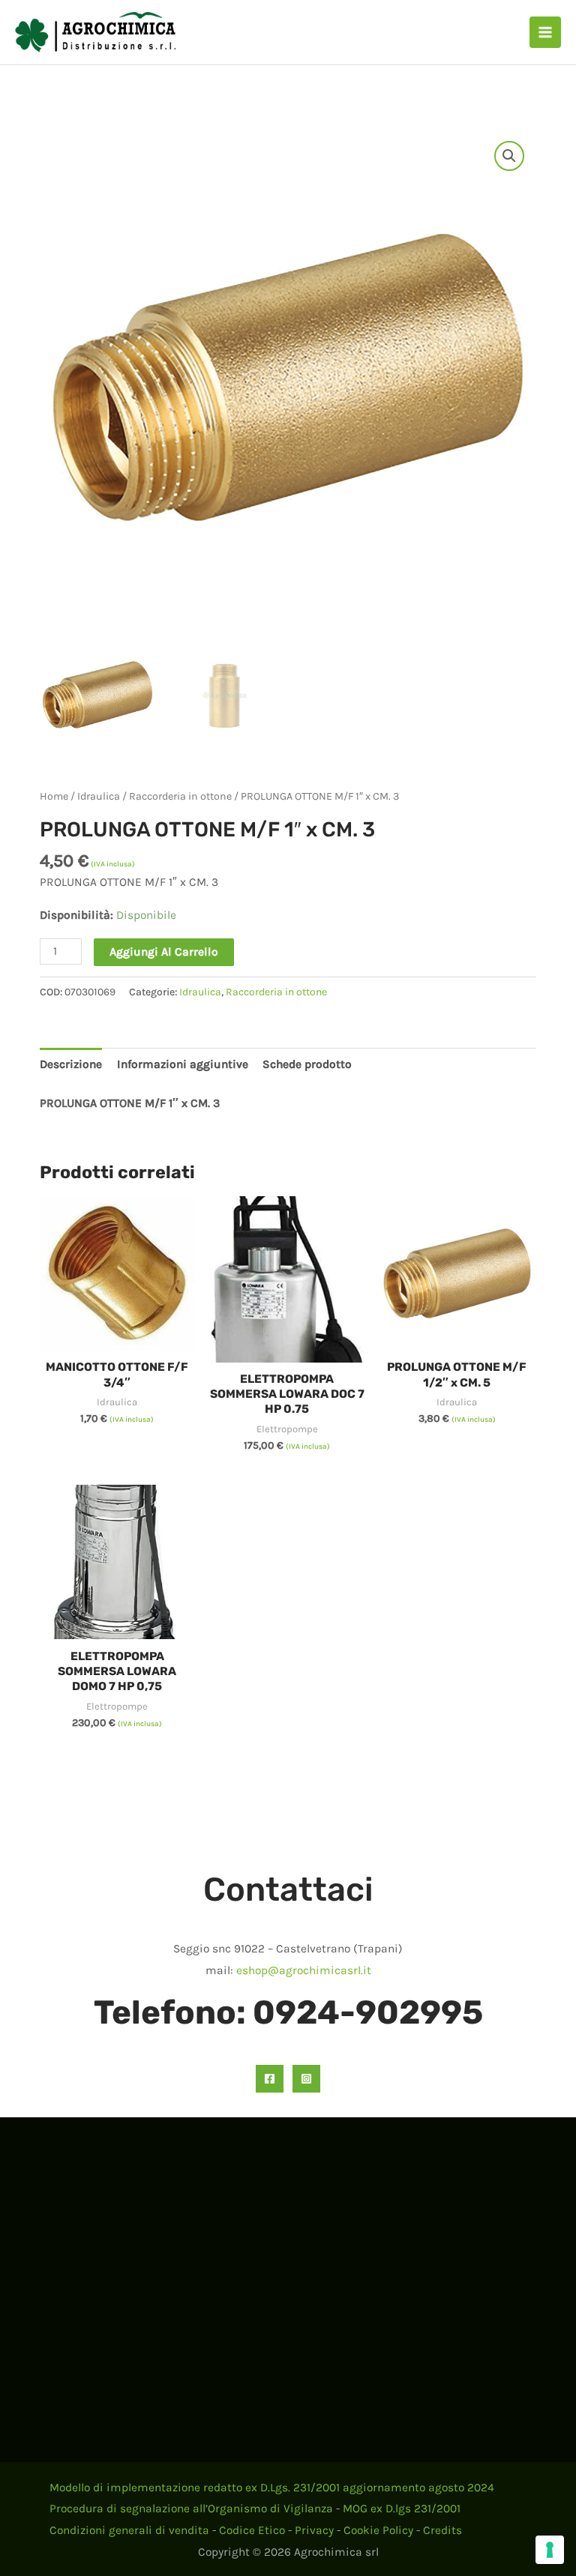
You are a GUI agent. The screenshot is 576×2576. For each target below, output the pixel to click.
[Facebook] (270, 2079)
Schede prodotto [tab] (307, 1064)
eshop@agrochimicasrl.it (304, 1970)
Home (54, 796)
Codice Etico (252, 2530)
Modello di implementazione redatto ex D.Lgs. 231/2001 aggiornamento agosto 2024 (272, 2488)
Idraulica (99, 796)
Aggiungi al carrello (164, 952)
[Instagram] (306, 2079)
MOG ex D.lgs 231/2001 (402, 2509)
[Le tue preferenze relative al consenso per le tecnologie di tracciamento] (550, 2550)
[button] (509, 156)
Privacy (314, 2530)
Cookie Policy (378, 2530)
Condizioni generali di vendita (129, 2530)
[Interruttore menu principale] (545, 32)
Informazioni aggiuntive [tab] (183, 1064)
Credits (442, 2530)
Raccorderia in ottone (180, 796)
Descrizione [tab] (71, 1064)
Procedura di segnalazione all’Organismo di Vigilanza (191, 2509)
